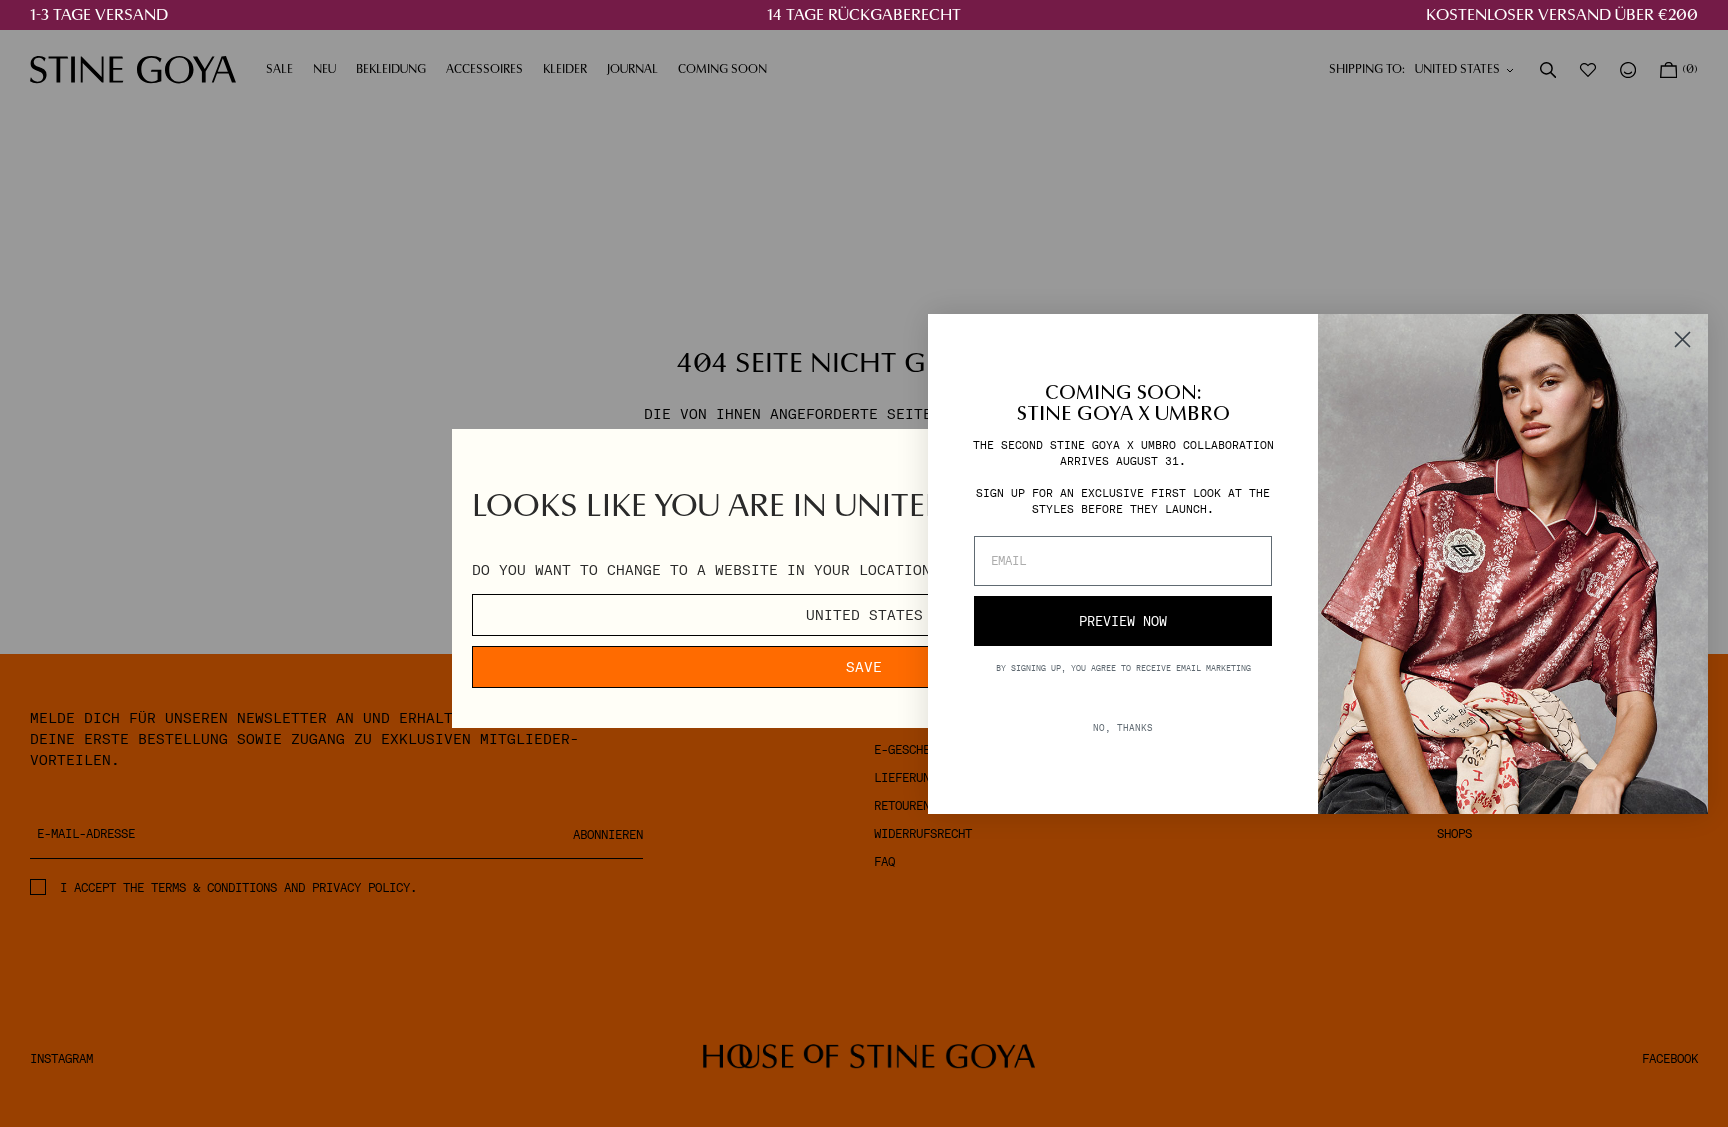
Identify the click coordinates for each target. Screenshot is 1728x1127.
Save (864, 667)
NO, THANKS (1123, 727)
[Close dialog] (1682, 339)
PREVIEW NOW (1123, 621)
